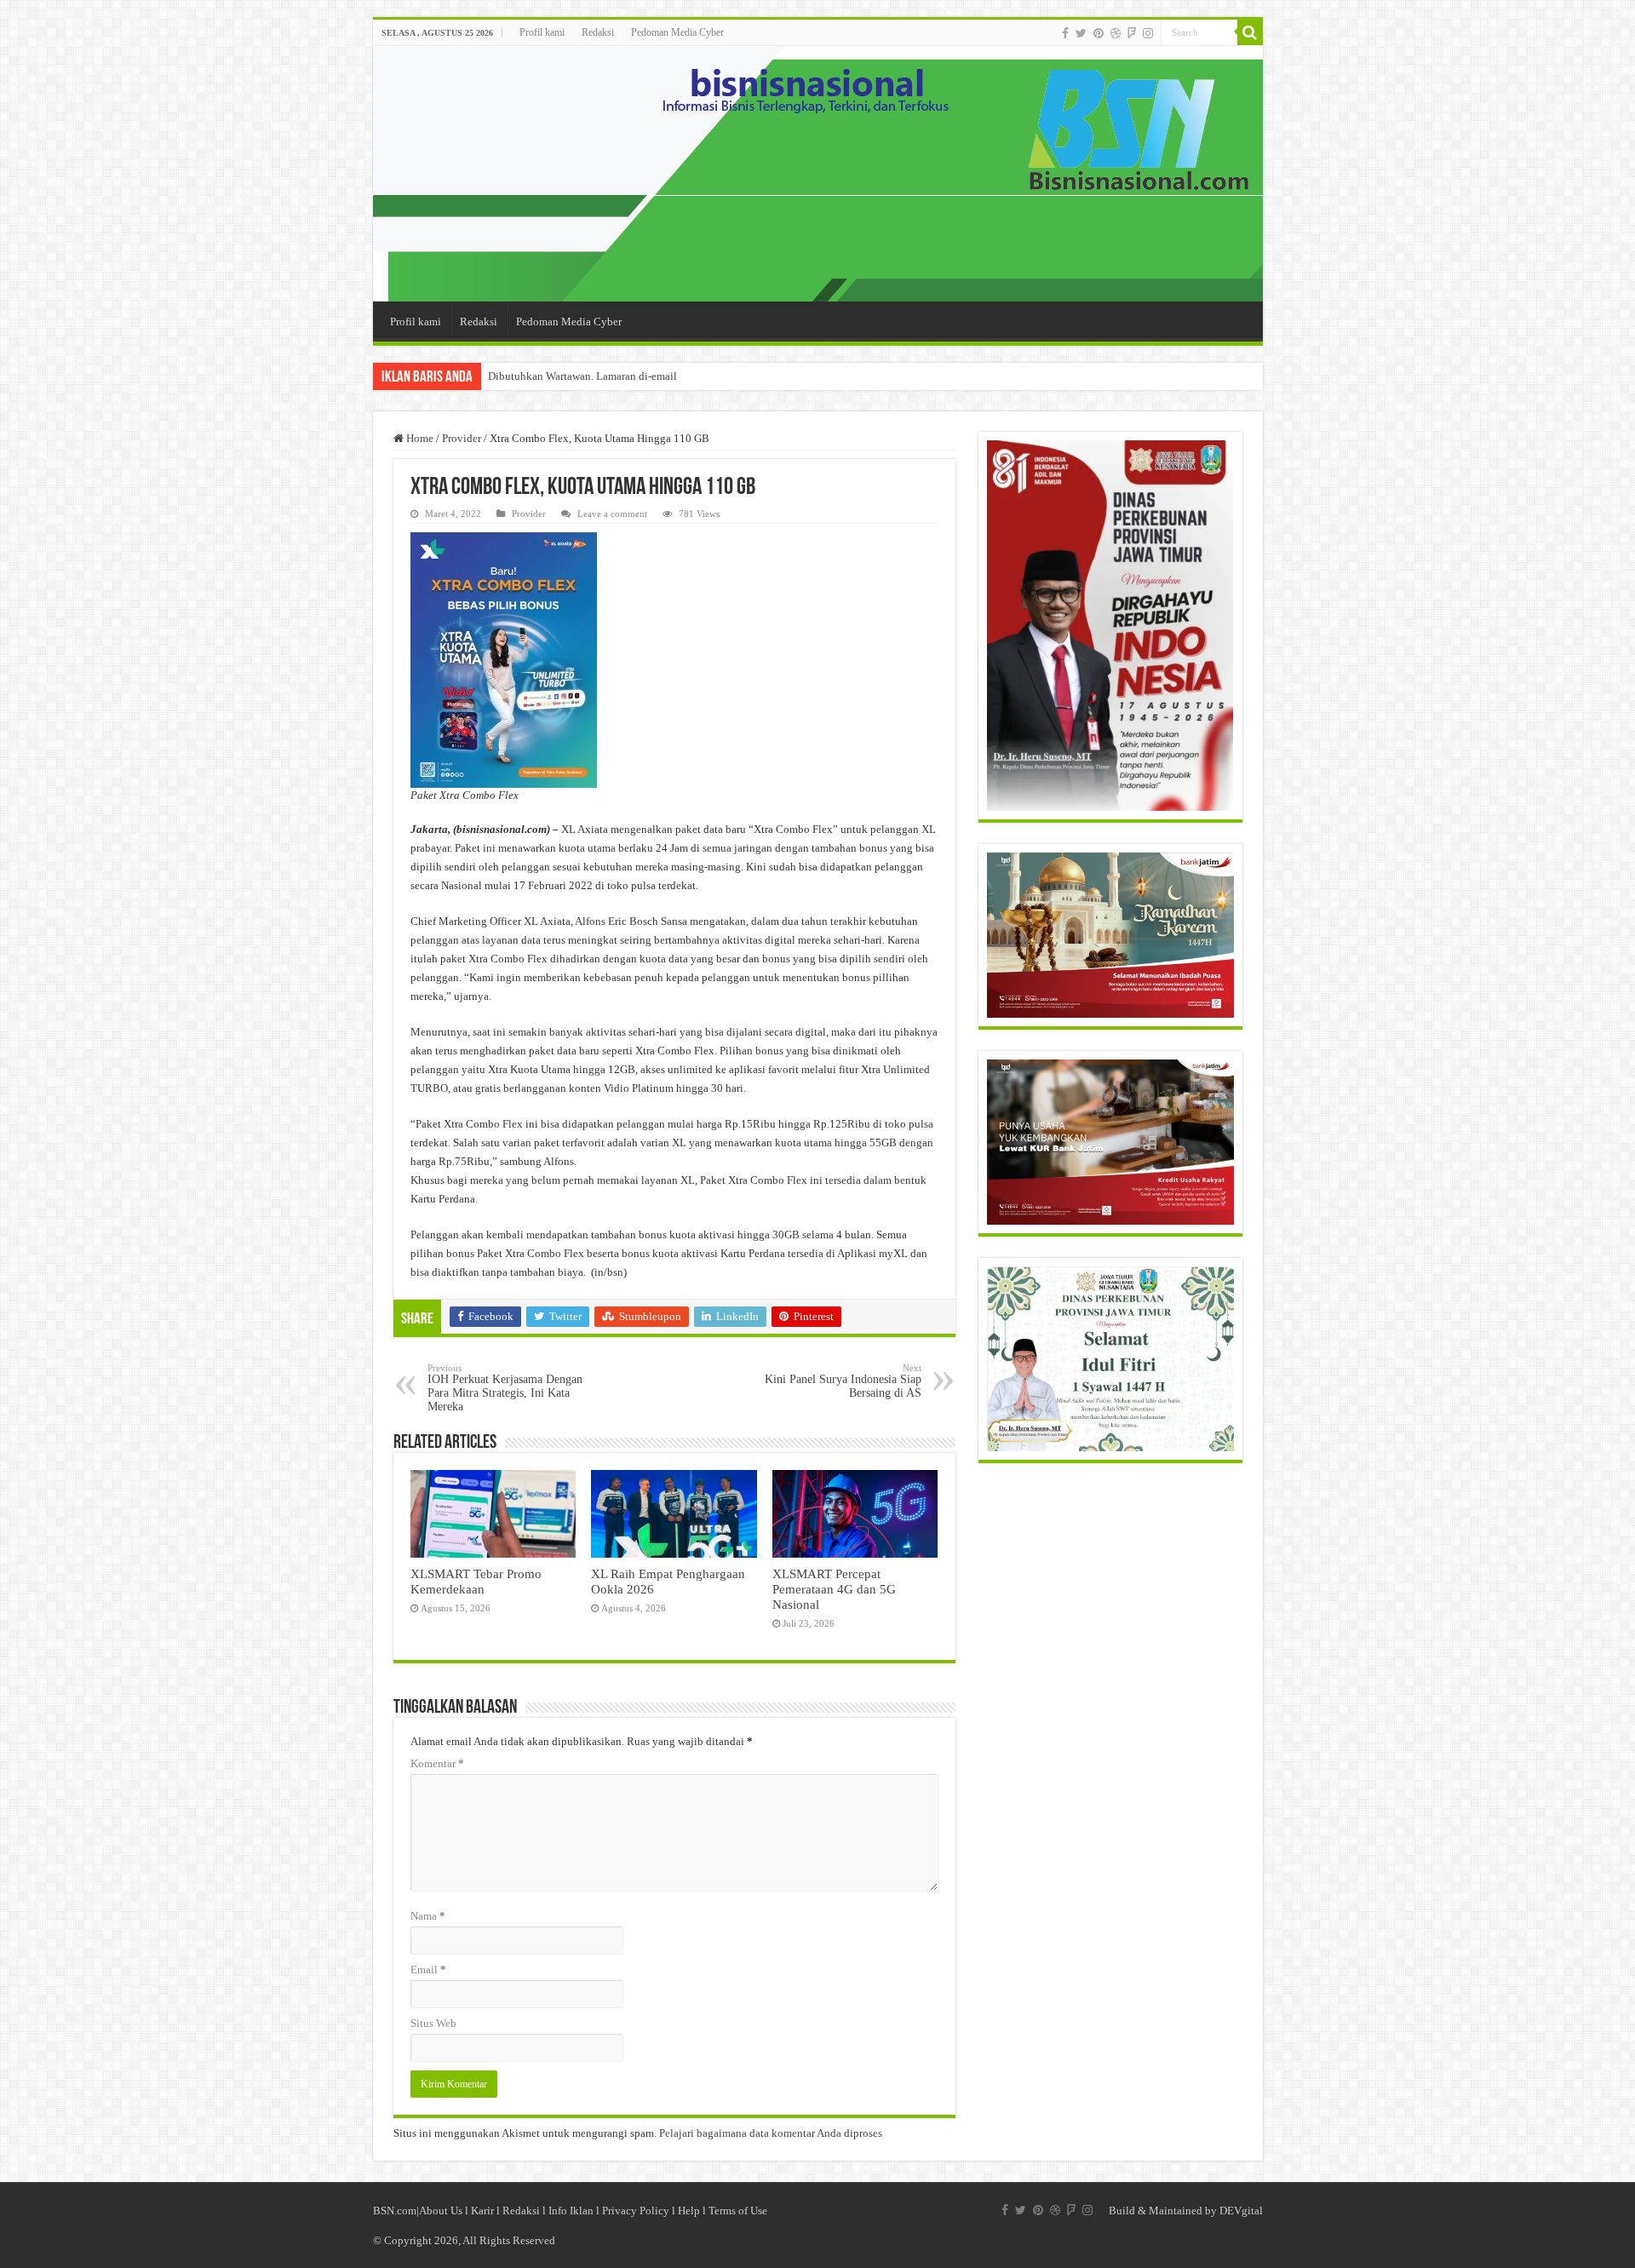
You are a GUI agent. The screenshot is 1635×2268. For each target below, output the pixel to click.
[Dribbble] (1116, 33)
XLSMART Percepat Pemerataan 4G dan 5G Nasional (834, 1589)
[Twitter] (1081, 33)
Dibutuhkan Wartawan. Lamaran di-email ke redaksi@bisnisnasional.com (657, 376)
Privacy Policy (636, 2211)
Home (419, 438)
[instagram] (1148, 33)
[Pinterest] (1099, 33)
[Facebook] (1065, 33)
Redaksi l (525, 2211)
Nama (428, 1916)
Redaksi (598, 32)
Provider (462, 438)
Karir (482, 2211)
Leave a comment (612, 514)
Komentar (437, 1763)
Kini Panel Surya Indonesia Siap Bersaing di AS (843, 1381)
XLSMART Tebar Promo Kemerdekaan (476, 1581)
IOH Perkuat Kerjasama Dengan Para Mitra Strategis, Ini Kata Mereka (505, 1388)
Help (689, 2211)
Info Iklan (571, 2211)
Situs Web (433, 2023)
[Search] (1250, 32)
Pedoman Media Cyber (677, 32)
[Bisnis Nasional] (818, 174)
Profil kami (542, 32)
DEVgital (1241, 2211)
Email (428, 1969)
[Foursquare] (1132, 33)
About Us (441, 2211)
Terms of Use (738, 2211)
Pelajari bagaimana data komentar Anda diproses (771, 2133)
